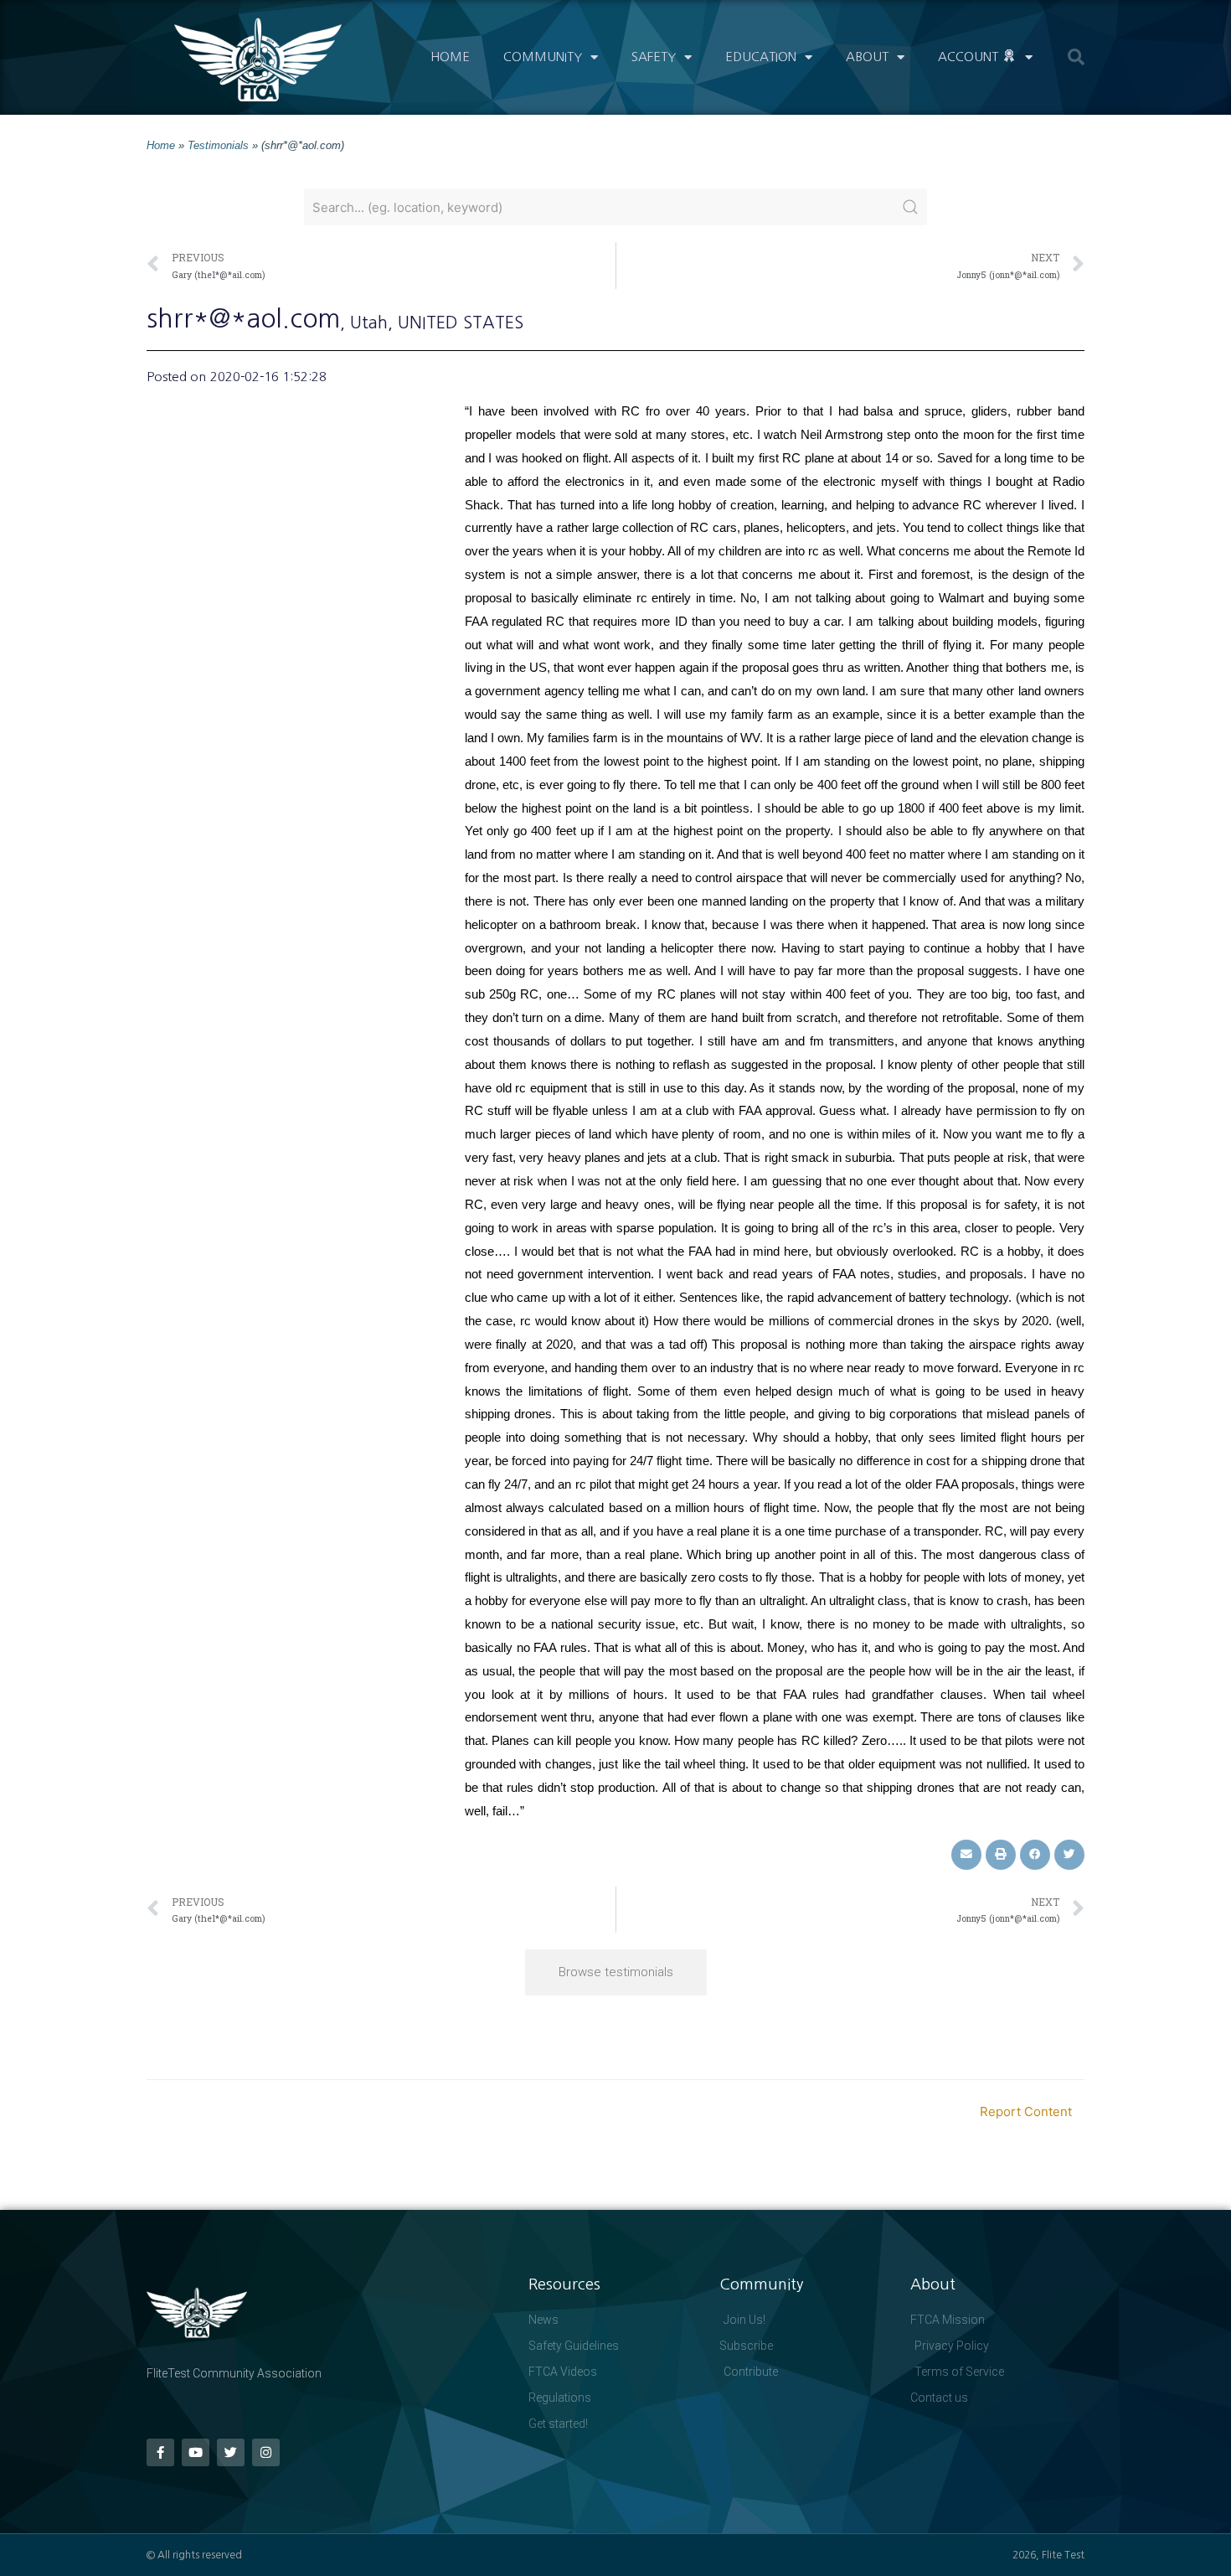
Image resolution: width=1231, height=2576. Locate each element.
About (867, 57)
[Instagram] (266, 2452)
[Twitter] (231, 2452)
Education (761, 57)
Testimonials (218, 145)
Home (450, 57)
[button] (1076, 57)
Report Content (1026, 2111)
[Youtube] (196, 2452)
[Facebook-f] (160, 2452)
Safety (654, 57)
